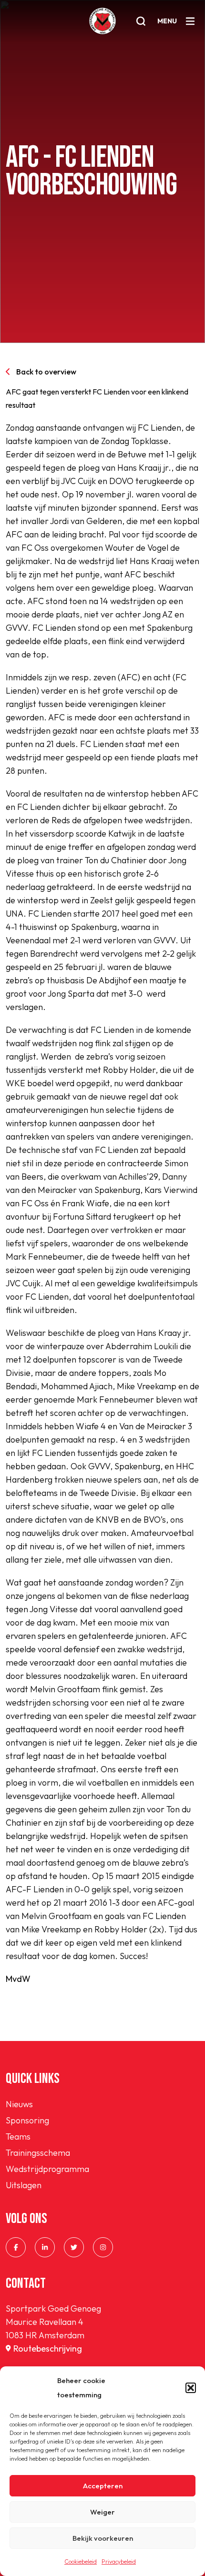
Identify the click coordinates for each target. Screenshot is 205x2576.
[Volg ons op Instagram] (103, 2247)
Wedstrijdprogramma (47, 2169)
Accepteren (103, 2486)
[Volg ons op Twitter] (74, 2247)
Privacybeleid (119, 2561)
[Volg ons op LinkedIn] (45, 2247)
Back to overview (46, 372)
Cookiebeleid (81, 2561)
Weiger (102, 2512)
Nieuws (19, 2104)
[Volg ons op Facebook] (16, 2247)
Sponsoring (27, 2120)
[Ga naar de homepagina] (102, 21)
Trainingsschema (38, 2153)
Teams (18, 2137)
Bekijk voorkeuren (103, 2538)
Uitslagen (24, 2185)
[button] (191, 2388)
